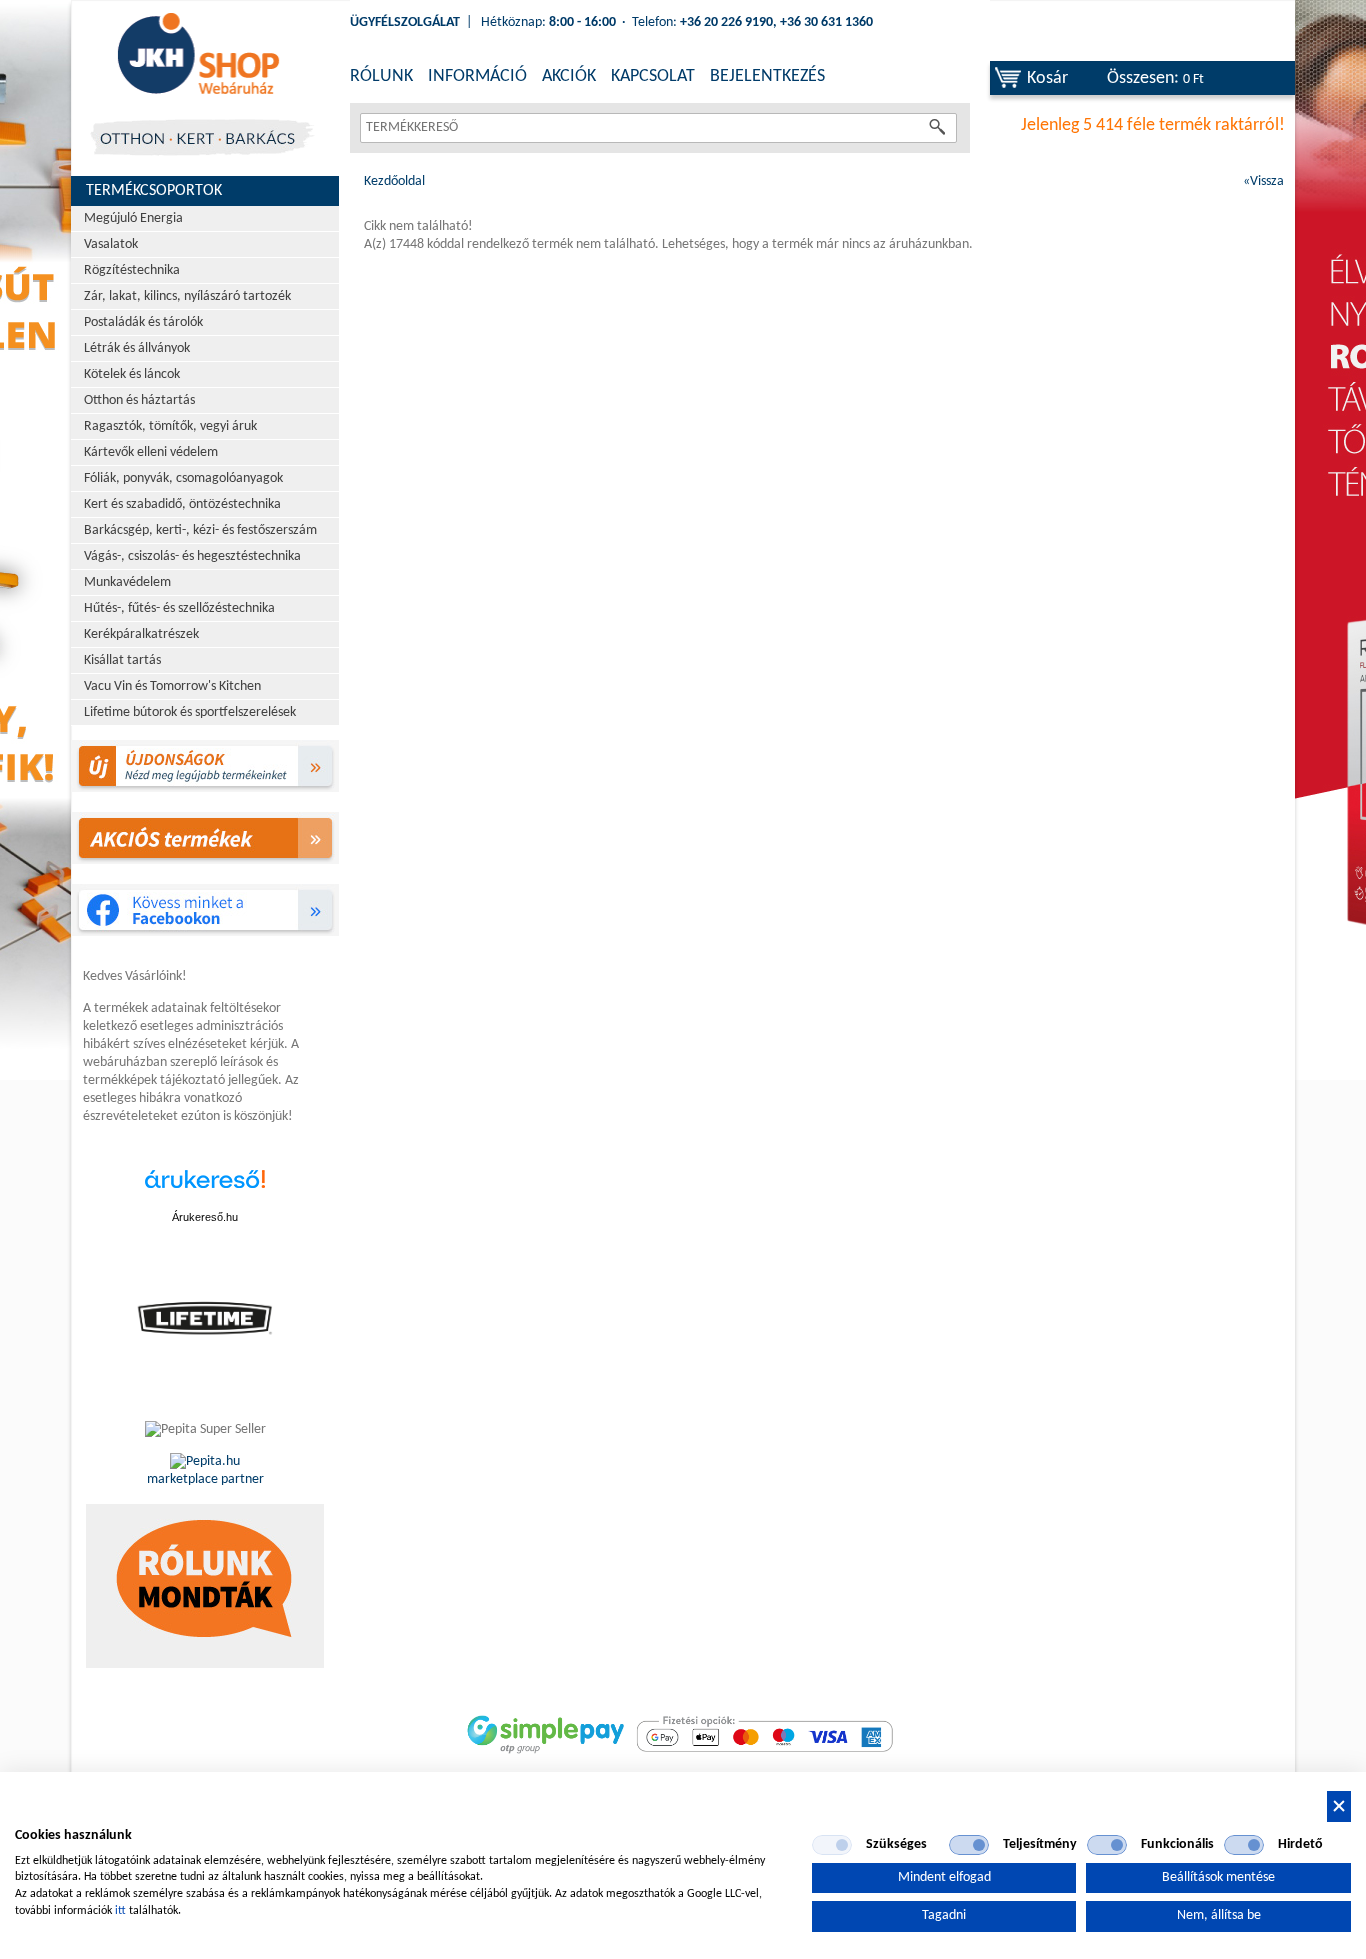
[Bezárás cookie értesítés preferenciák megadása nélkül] (1339, 1806)
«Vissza (1263, 181)
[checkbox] (832, 1845)
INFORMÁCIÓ (477, 76)
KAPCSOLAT (653, 76)
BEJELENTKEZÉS (767, 76)
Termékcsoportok (154, 191)
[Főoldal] (198, 55)
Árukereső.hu (205, 1217)
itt (120, 1911)
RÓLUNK (381, 76)
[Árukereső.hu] (205, 1189)
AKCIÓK (569, 76)
